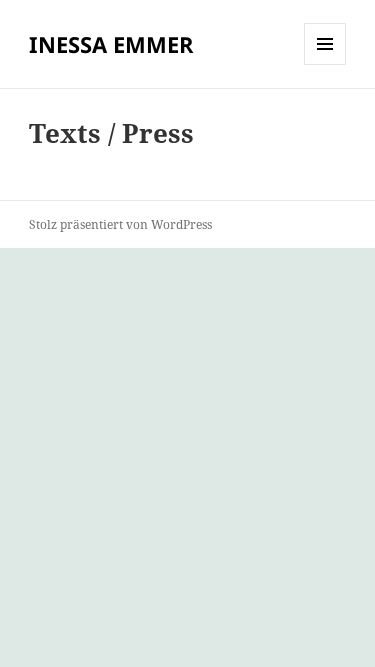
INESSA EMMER (111, 44)
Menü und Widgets (325, 64)
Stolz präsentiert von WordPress (120, 224)
